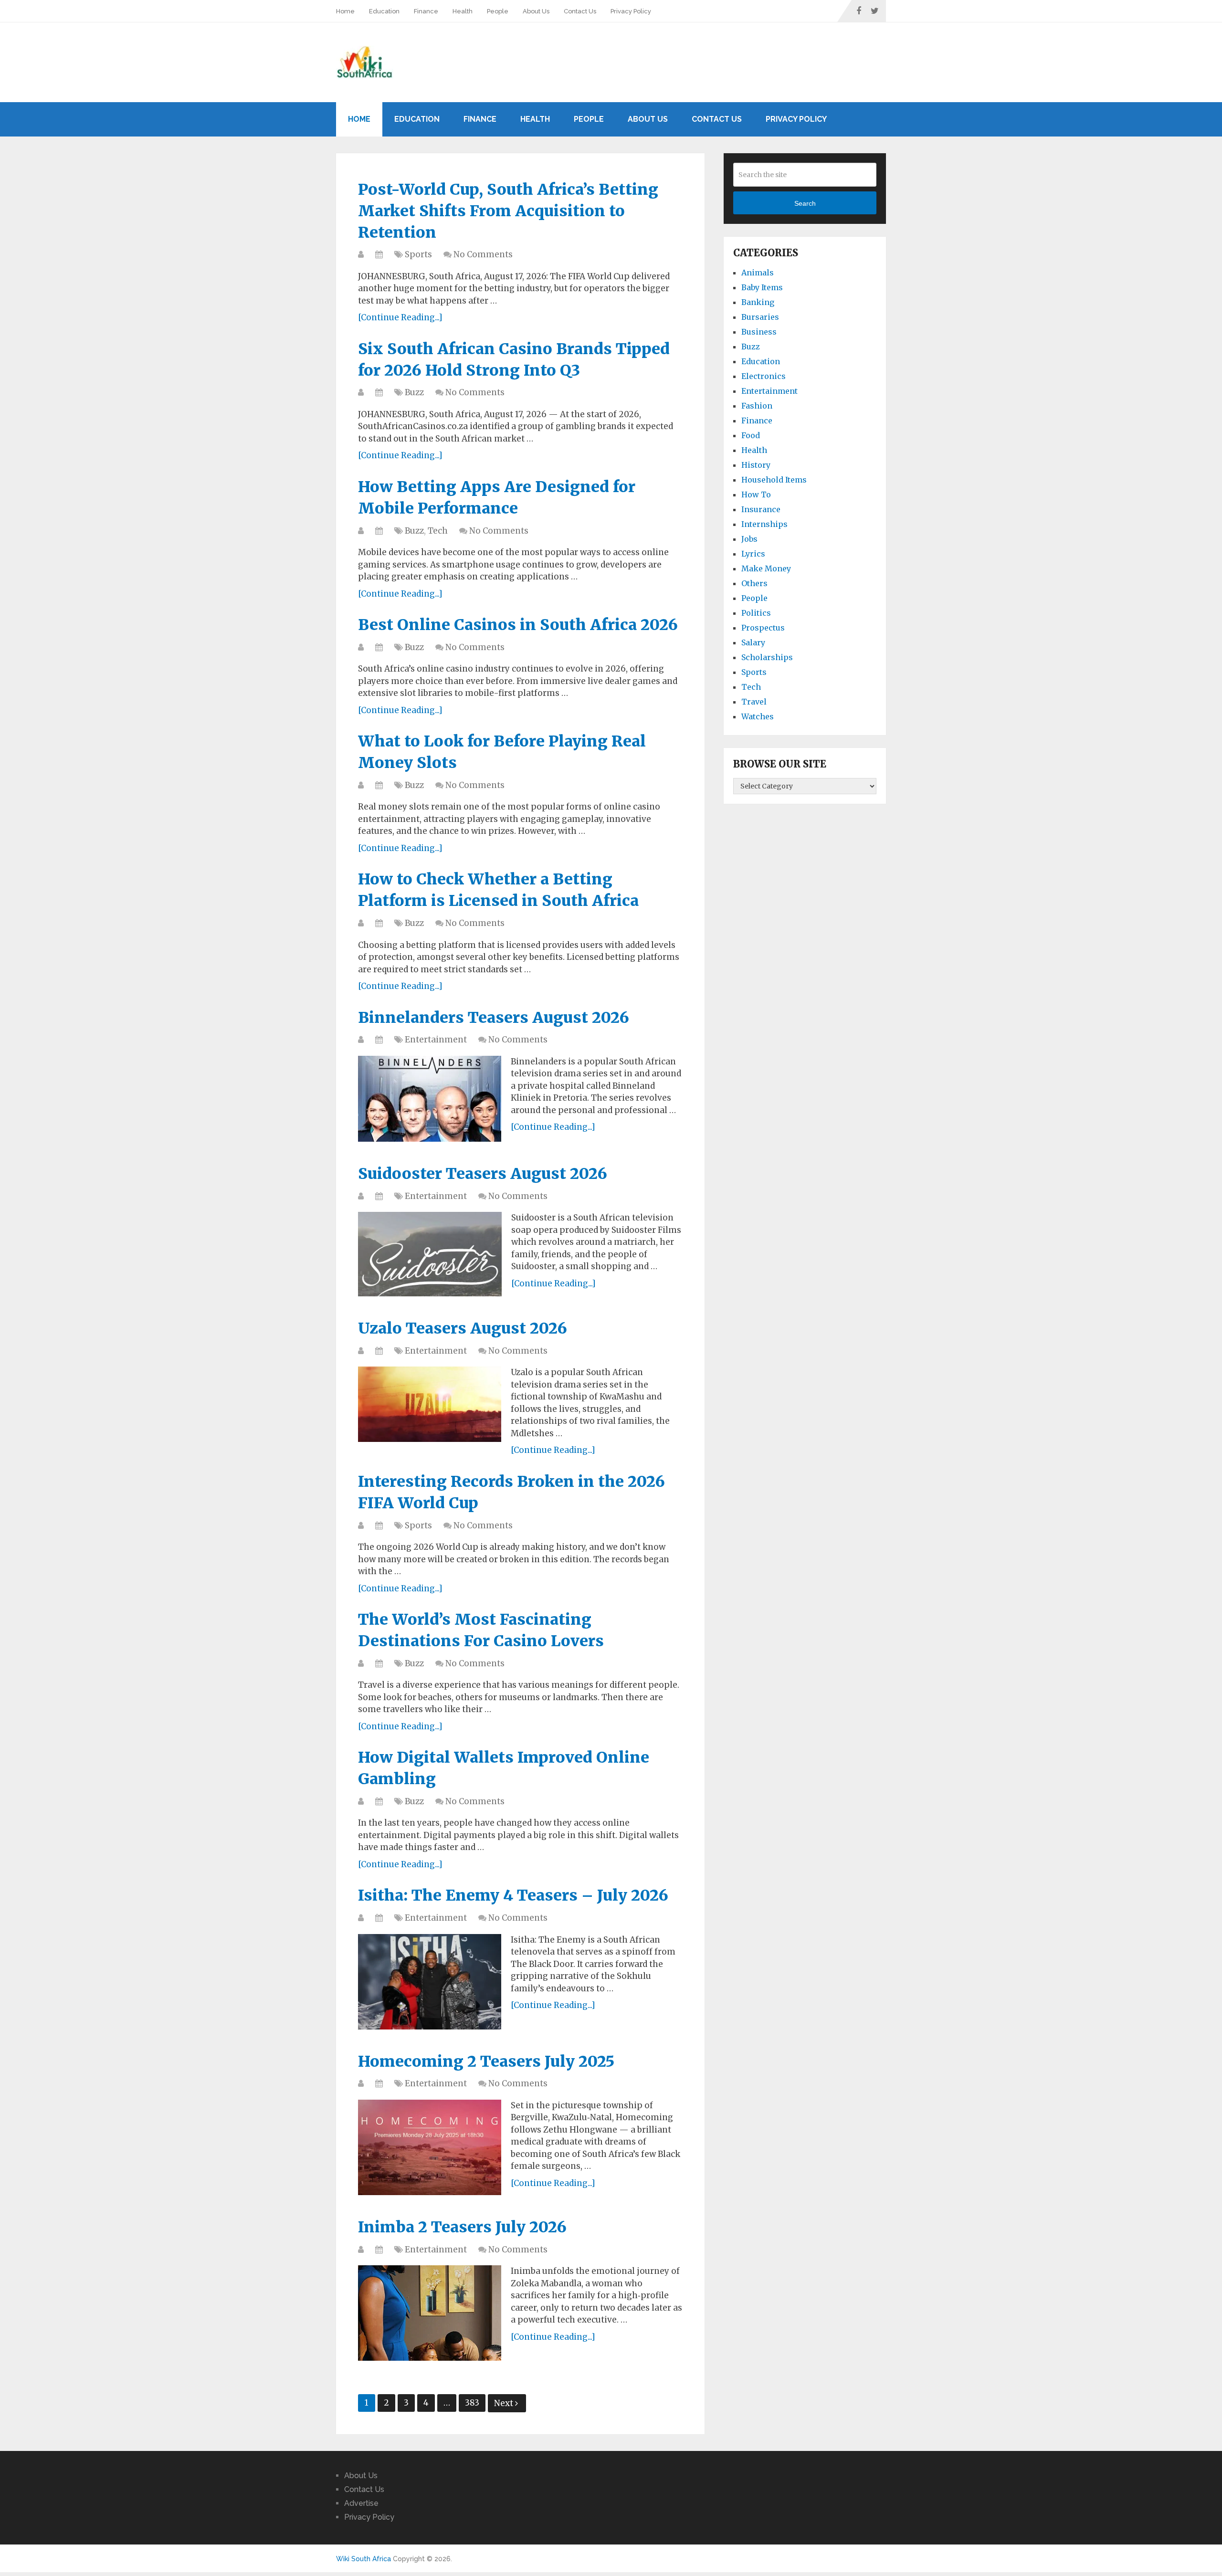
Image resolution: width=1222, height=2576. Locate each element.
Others (754, 583)
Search (805, 203)
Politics (756, 613)
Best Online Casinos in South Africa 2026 (518, 625)
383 (472, 2403)
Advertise (361, 2503)
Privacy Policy (631, 11)
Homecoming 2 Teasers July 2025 (486, 2061)
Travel (754, 702)
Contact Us (580, 11)
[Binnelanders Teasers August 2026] (430, 1099)
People (498, 11)
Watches (758, 716)
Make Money (766, 568)
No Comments (483, 254)
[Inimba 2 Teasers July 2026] (430, 2313)
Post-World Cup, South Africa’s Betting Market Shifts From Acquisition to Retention (508, 211)
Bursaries (760, 317)
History (756, 465)
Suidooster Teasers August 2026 (483, 1174)
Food (751, 435)
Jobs (749, 539)
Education (384, 11)
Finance (426, 11)
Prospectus (763, 628)
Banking (758, 302)
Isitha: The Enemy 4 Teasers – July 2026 (513, 1895)
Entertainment (436, 1040)
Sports (418, 254)
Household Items (774, 480)
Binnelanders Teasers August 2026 (494, 1018)
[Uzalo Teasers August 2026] (430, 1404)
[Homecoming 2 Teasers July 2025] (430, 2147)
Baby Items (762, 287)
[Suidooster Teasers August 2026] (430, 1254)
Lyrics (753, 554)
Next (505, 2403)
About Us (536, 11)
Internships (764, 524)
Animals (758, 273)
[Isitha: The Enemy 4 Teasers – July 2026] (430, 1982)
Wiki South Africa (363, 2559)
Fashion (757, 406)
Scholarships (767, 657)
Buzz (414, 392)
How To (756, 494)
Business (759, 332)
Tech (438, 531)
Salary (753, 642)
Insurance (761, 509)
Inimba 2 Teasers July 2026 (462, 2227)
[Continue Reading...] (400, 317)
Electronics (764, 376)
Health (463, 11)
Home (345, 11)
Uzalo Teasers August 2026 (463, 1328)
